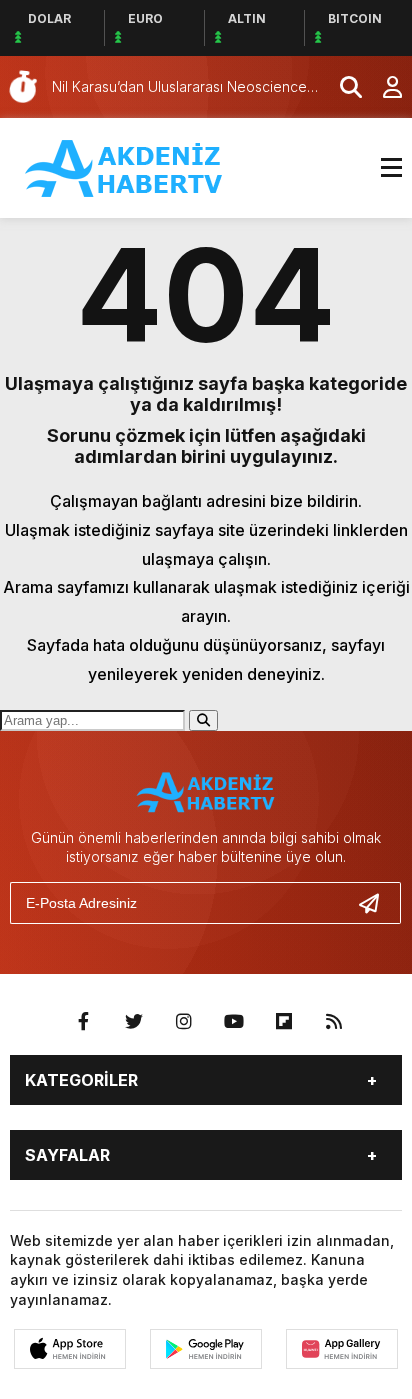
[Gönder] (377, 903)
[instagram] (184, 1022)
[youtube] (234, 1022)
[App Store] (70, 1349)
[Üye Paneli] (382, 87)
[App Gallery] (342, 1349)
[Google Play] (206, 1349)
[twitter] (134, 1022)
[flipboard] (284, 1022)
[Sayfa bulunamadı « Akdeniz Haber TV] (125, 166)
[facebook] (84, 1022)
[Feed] (334, 1022)
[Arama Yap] (342, 87)
